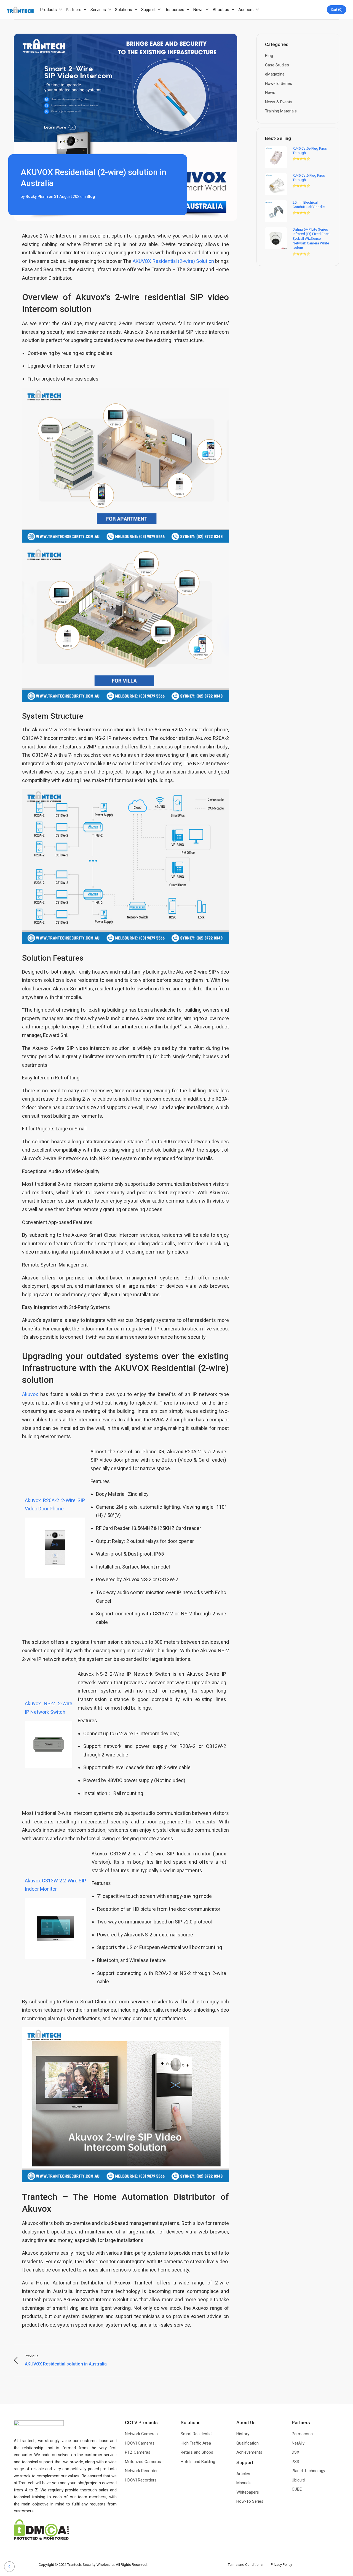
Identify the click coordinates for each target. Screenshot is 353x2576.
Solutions (124, 10)
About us (221, 10)
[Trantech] (20, 10)
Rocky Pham (37, 196)
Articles (243, 2474)
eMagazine (275, 74)
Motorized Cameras (143, 2462)
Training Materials (281, 111)
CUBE (297, 2489)
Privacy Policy (281, 2565)
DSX (295, 2452)
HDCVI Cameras (140, 2443)
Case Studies (277, 65)
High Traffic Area (196, 2443)
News (198, 10)
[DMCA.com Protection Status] (41, 2529)
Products (49, 10)
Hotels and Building (198, 2462)
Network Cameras (141, 2434)
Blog (91, 196)
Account (246, 10)
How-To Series (279, 83)
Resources (174, 10)
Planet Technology (308, 2471)
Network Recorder (141, 2471)
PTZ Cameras (138, 2452)
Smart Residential (196, 2434)
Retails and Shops (197, 2452)
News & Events (279, 102)
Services (98, 10)
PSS (295, 2462)
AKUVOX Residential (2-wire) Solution (173, 261)
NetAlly (298, 2443)
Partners (74, 10)
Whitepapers (248, 2492)
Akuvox (30, 1394)
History (243, 2434)
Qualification (248, 2443)
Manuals (244, 2483)
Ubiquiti (298, 2480)
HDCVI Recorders (141, 2480)
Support (148, 10)
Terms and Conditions (249, 2565)
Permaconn (302, 2434)
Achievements (249, 2452)
